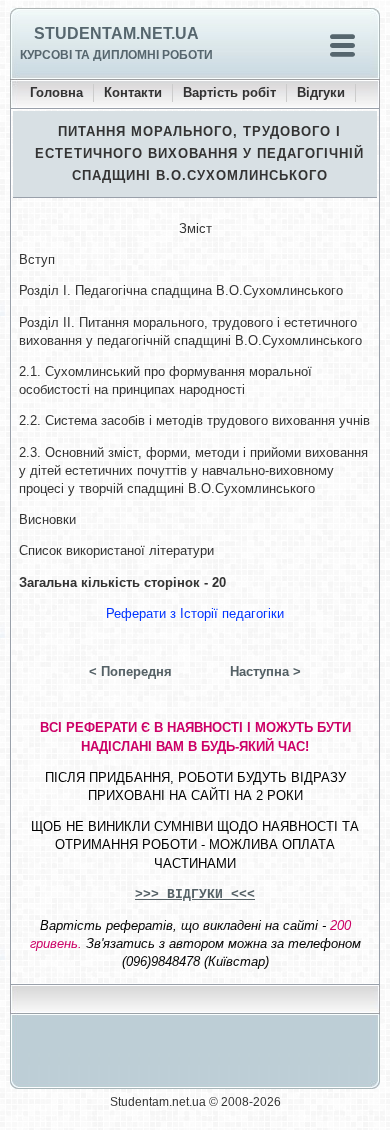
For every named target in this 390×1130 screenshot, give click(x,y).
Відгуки (321, 92)
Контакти (133, 92)
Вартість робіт (229, 92)
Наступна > (265, 671)
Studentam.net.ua (116, 33)
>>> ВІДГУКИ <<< (195, 894)
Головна (56, 92)
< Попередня (130, 671)
